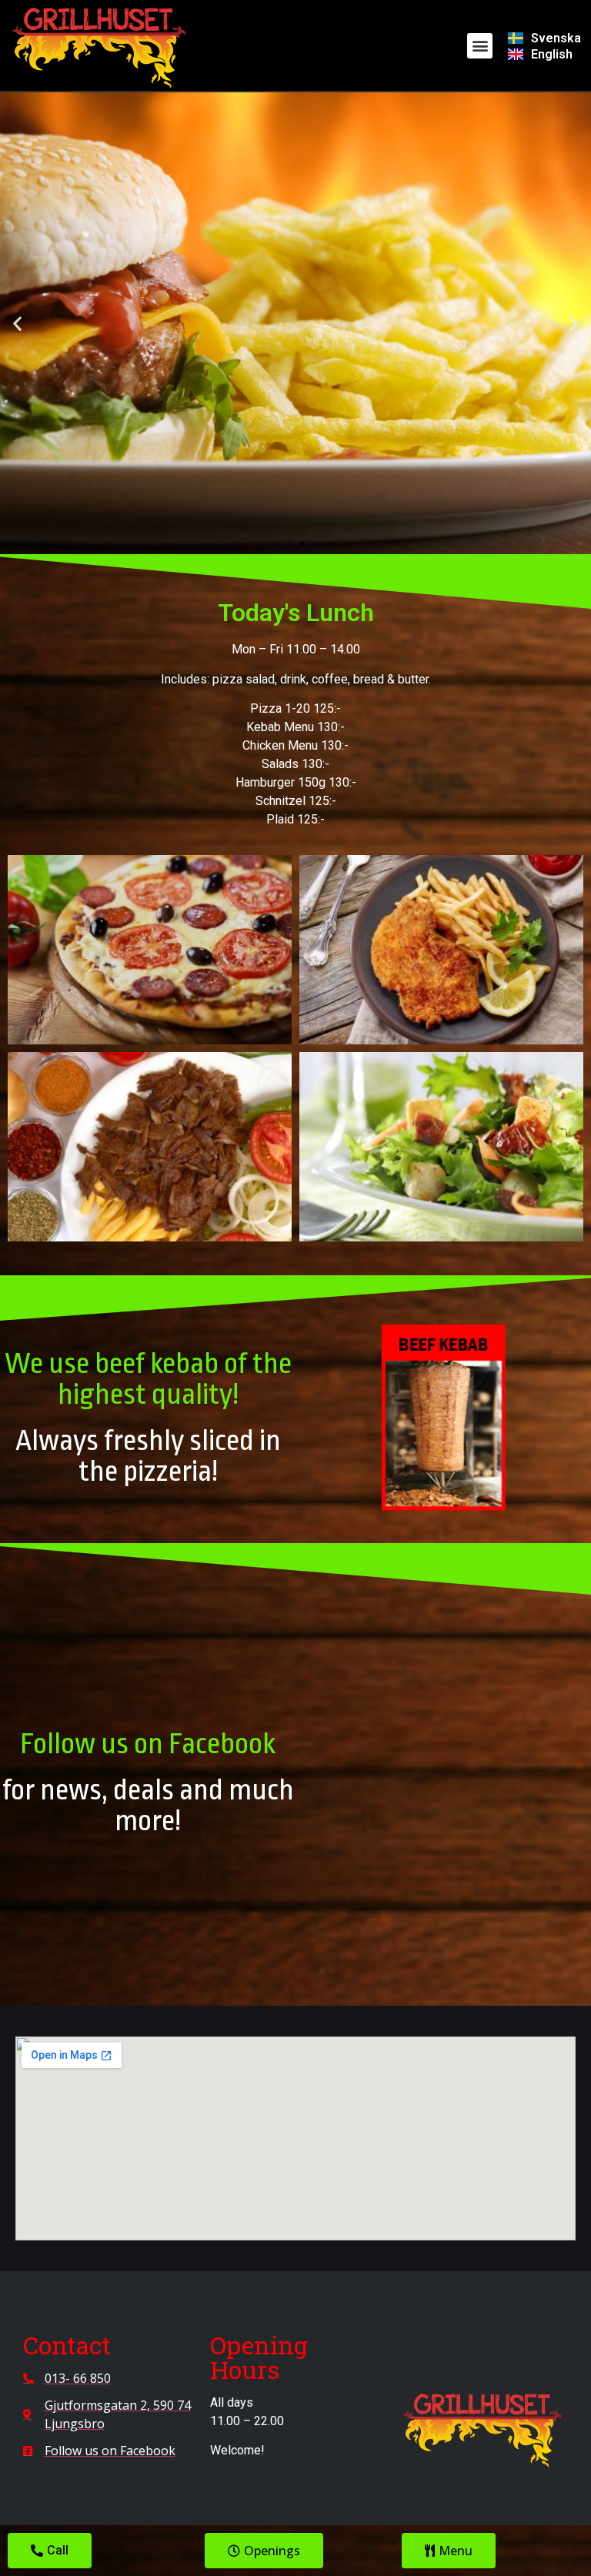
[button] (480, 46)
